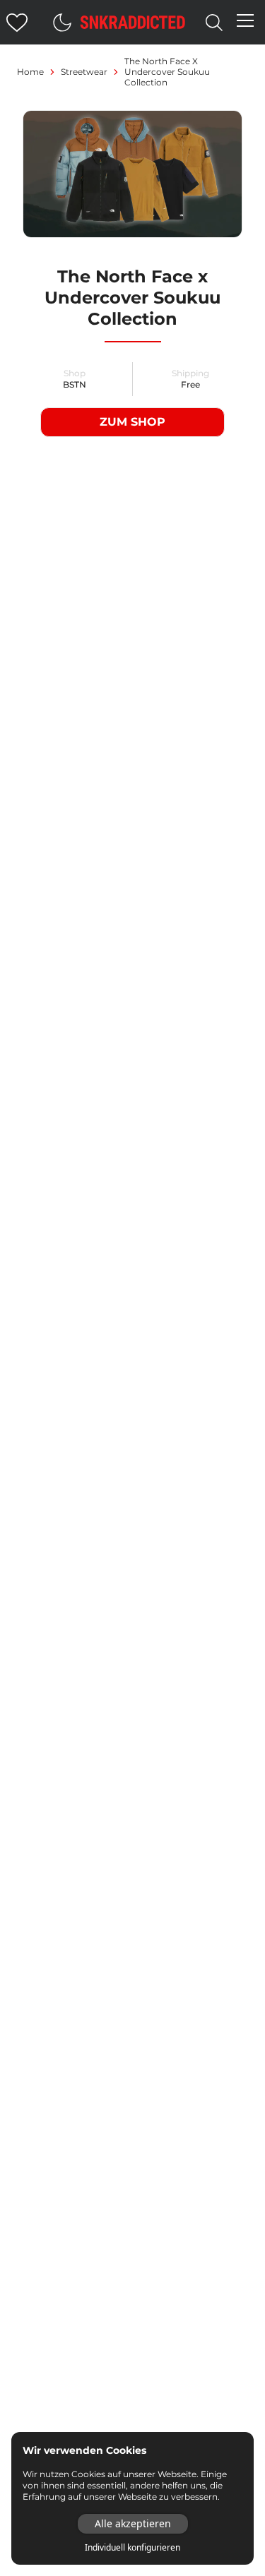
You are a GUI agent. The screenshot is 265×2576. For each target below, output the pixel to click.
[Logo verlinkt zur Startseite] (133, 22)
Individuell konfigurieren (132, 2548)
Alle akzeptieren (133, 2523)
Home (30, 72)
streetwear (84, 72)
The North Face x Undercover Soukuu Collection (167, 72)
